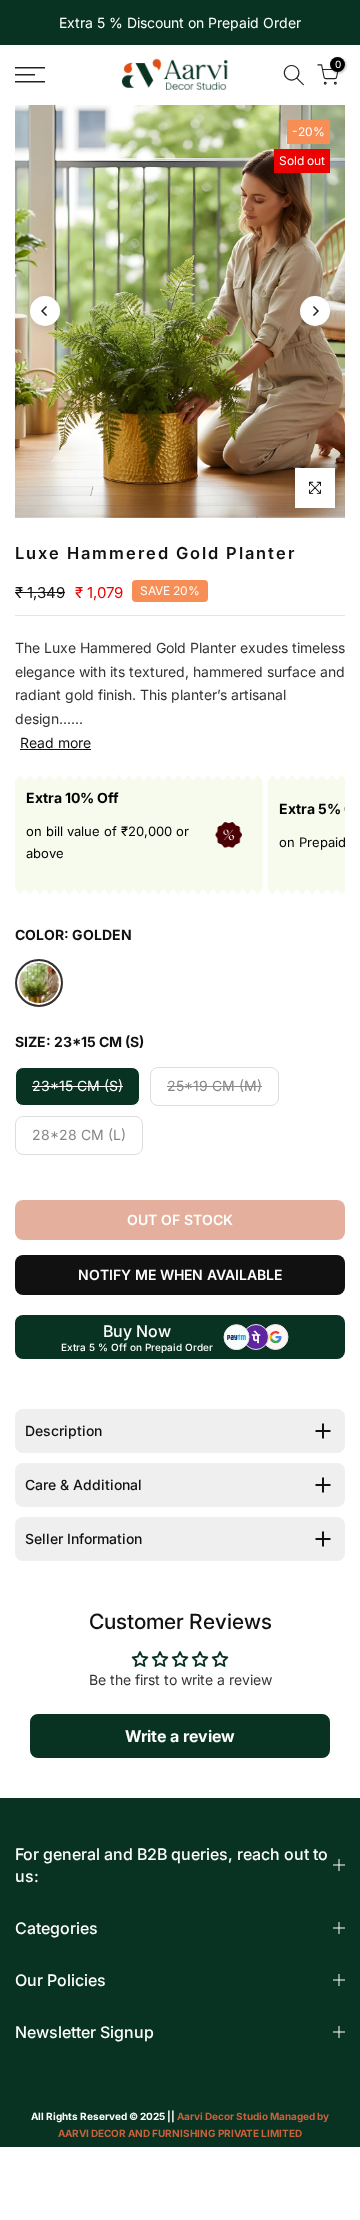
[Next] (315, 311)
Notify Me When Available (180, 1274)
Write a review (180, 1736)
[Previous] (45, 311)
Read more (55, 742)
